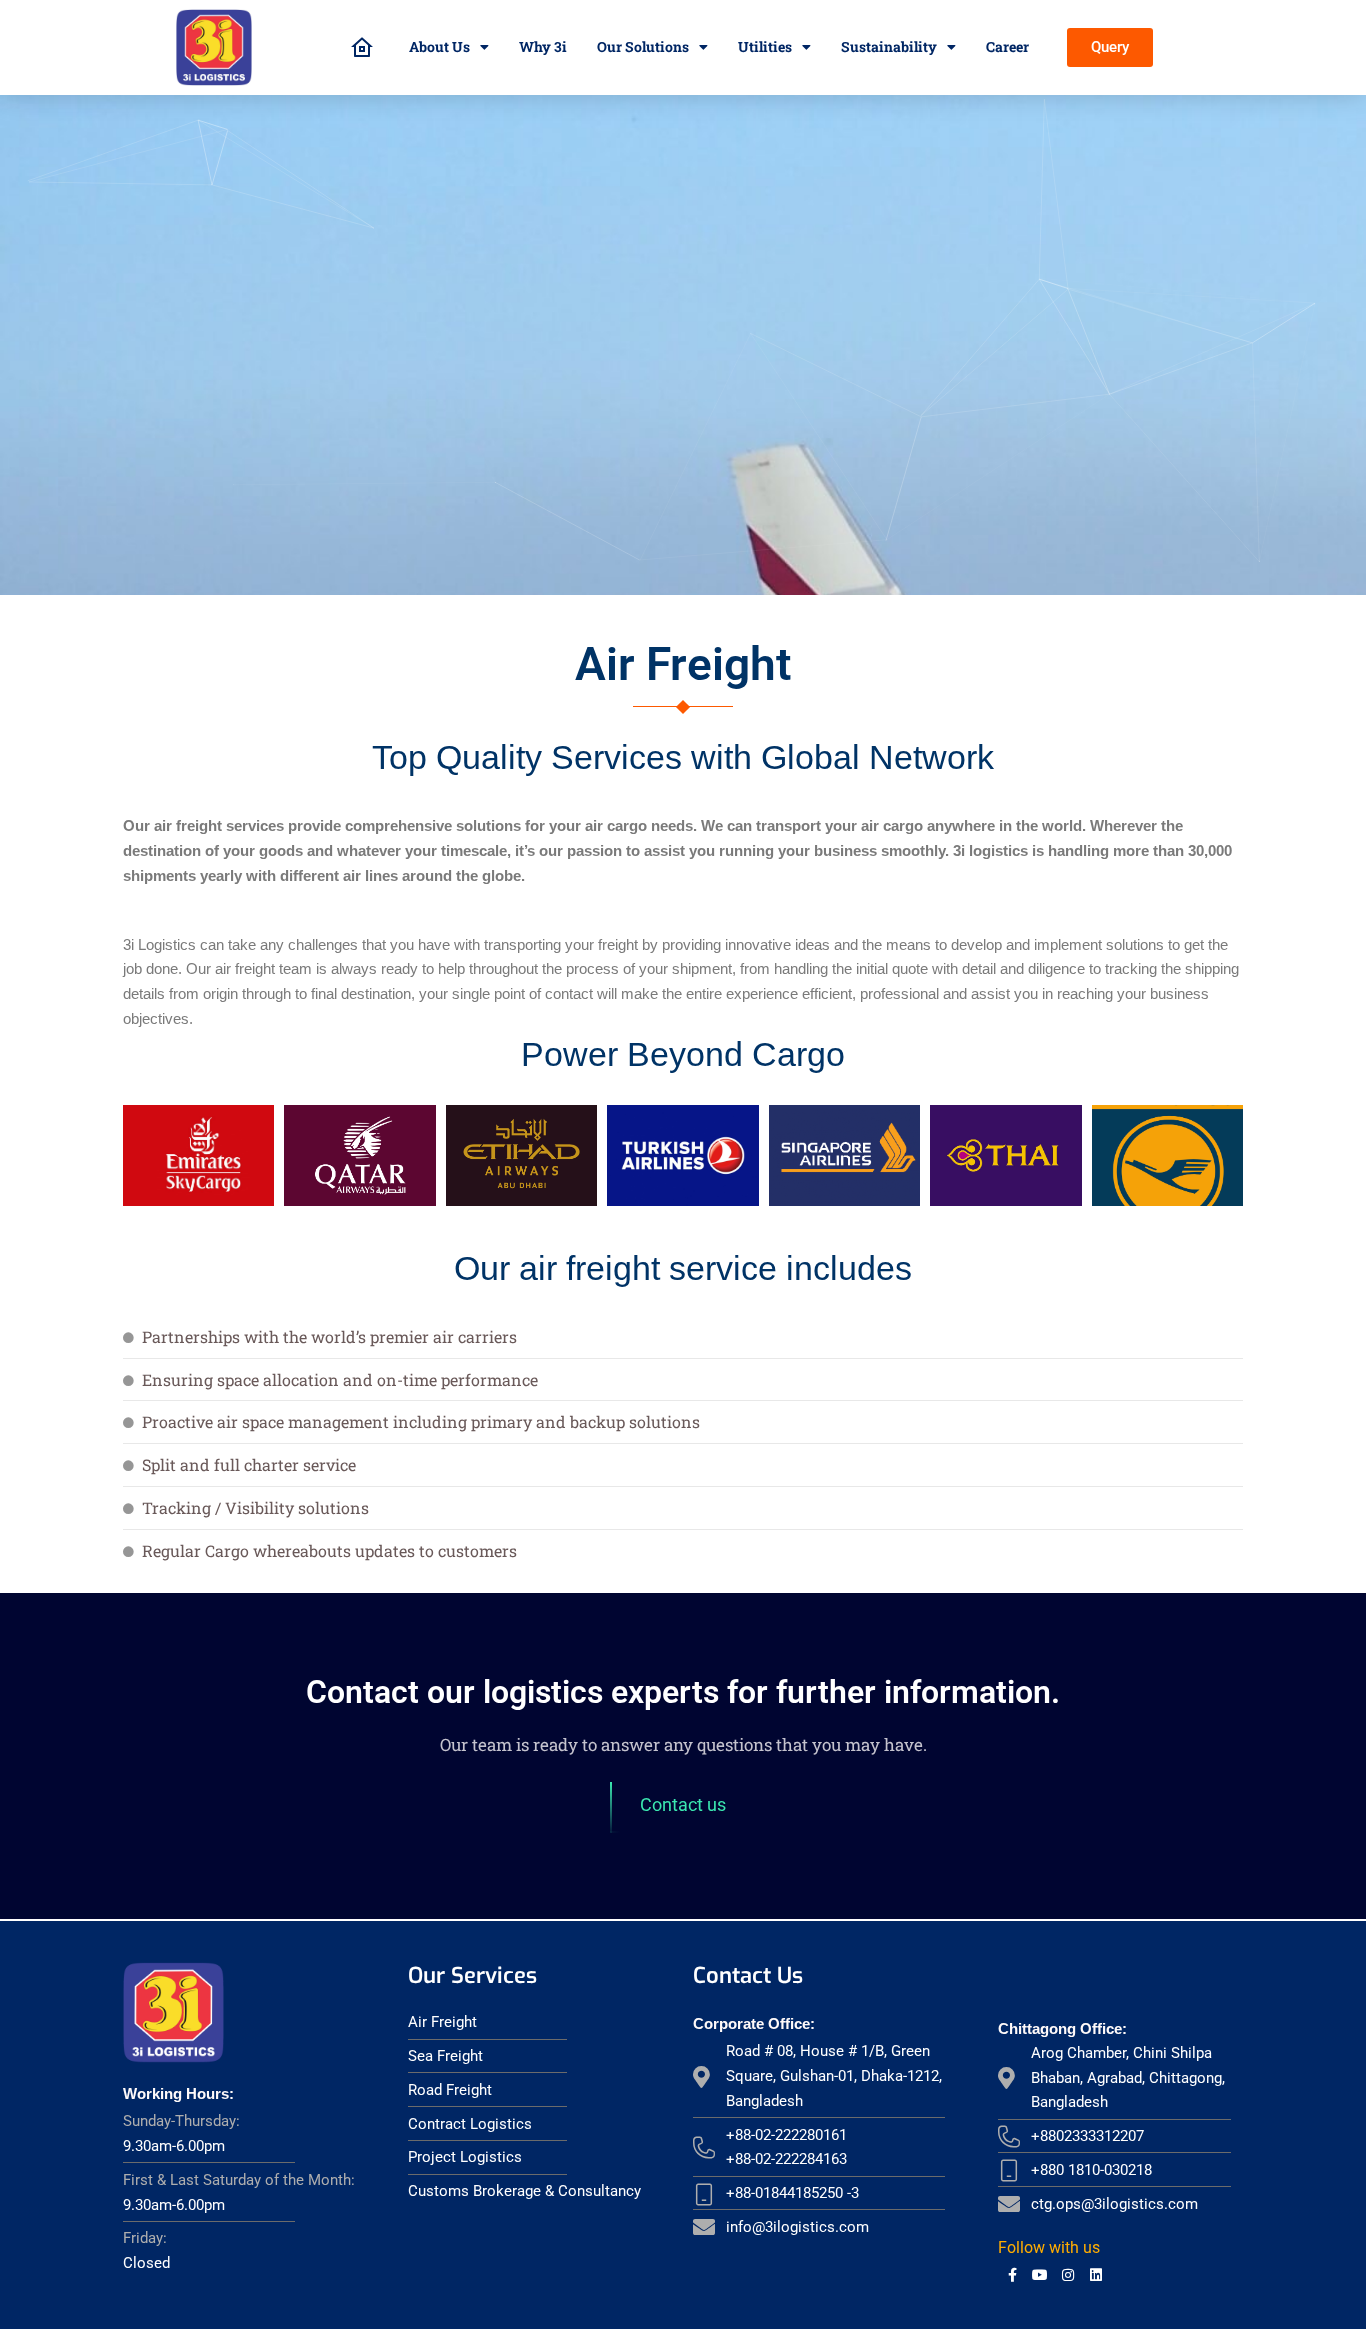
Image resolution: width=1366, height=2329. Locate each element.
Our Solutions (643, 46)
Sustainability (889, 46)
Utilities (765, 46)
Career (1007, 46)
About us (439, 46)
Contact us (683, 1804)
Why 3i (543, 46)
